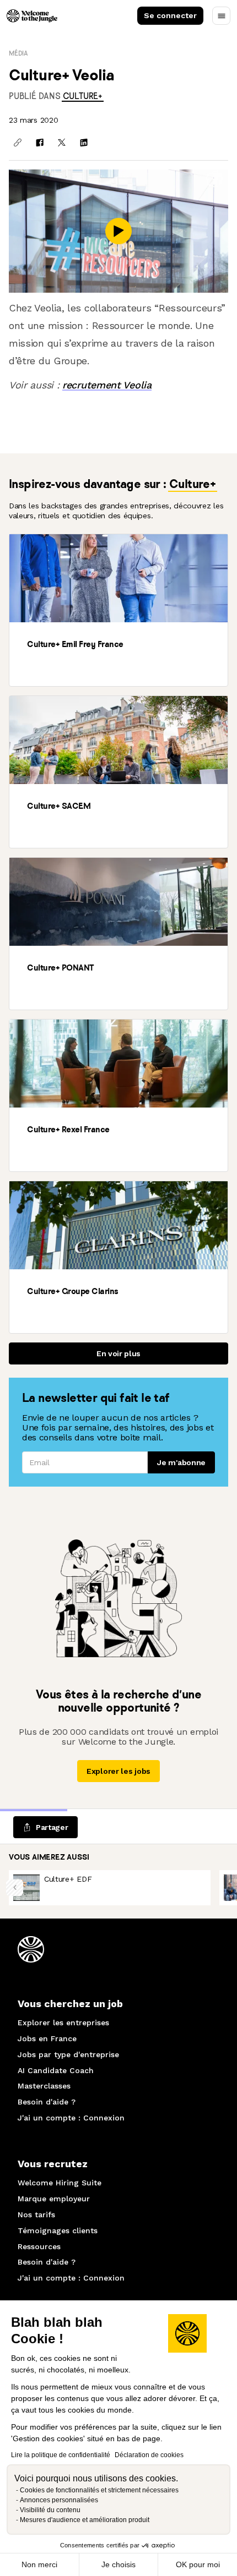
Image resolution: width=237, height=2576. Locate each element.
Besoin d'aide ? (47, 2102)
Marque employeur (54, 2199)
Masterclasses (44, 2086)
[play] (118, 231)
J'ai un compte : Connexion (71, 2118)
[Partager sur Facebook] (40, 142)
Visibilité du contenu (50, 2510)
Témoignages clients (58, 2230)
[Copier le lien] (18, 142)
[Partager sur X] (62, 142)
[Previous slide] (15, 1887)
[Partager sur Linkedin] (84, 142)
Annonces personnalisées (59, 2500)
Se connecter (170, 15)
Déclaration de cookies (149, 2455)
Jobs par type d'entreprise (68, 2054)
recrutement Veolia (107, 385)
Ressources (39, 2246)
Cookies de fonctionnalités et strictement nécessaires (99, 2490)
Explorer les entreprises (63, 2023)
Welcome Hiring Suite (60, 2183)
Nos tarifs (36, 2215)
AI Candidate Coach (56, 2070)
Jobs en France (47, 2038)
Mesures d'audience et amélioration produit (85, 2520)
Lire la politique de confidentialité (61, 2455)
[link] (83, 96)
